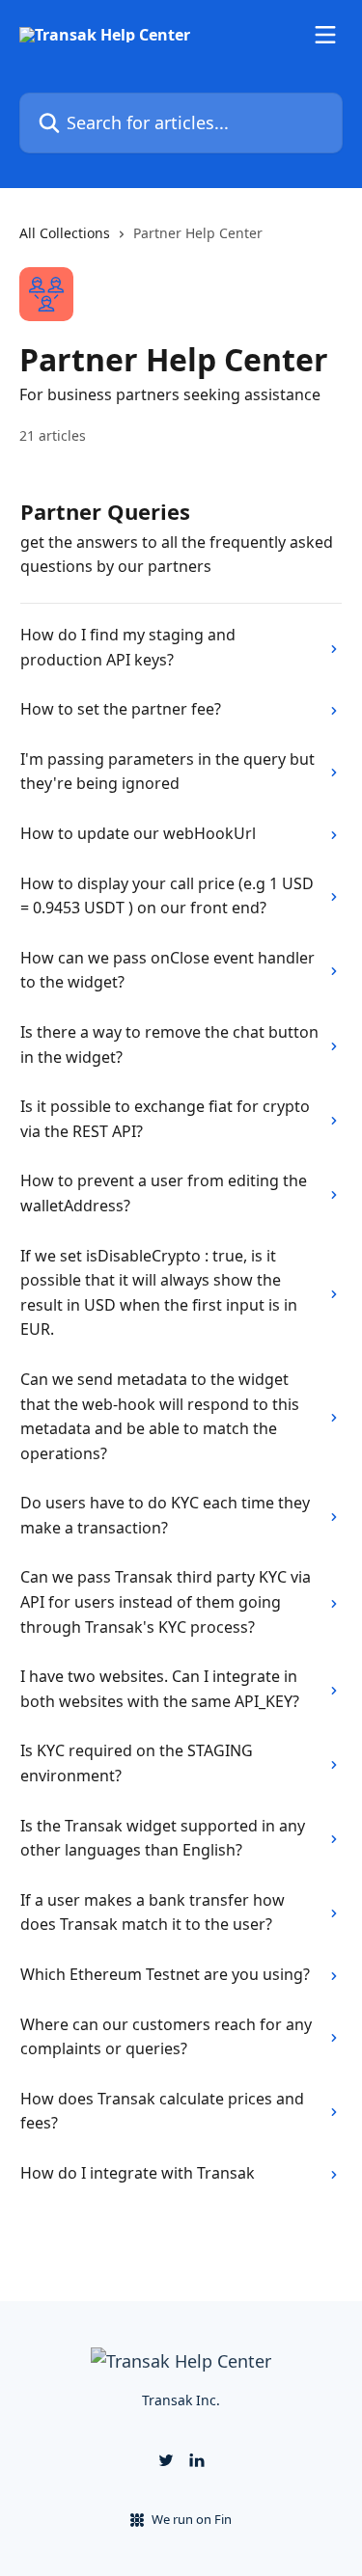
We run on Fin (192, 2519)
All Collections (65, 233)
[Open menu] (325, 35)
